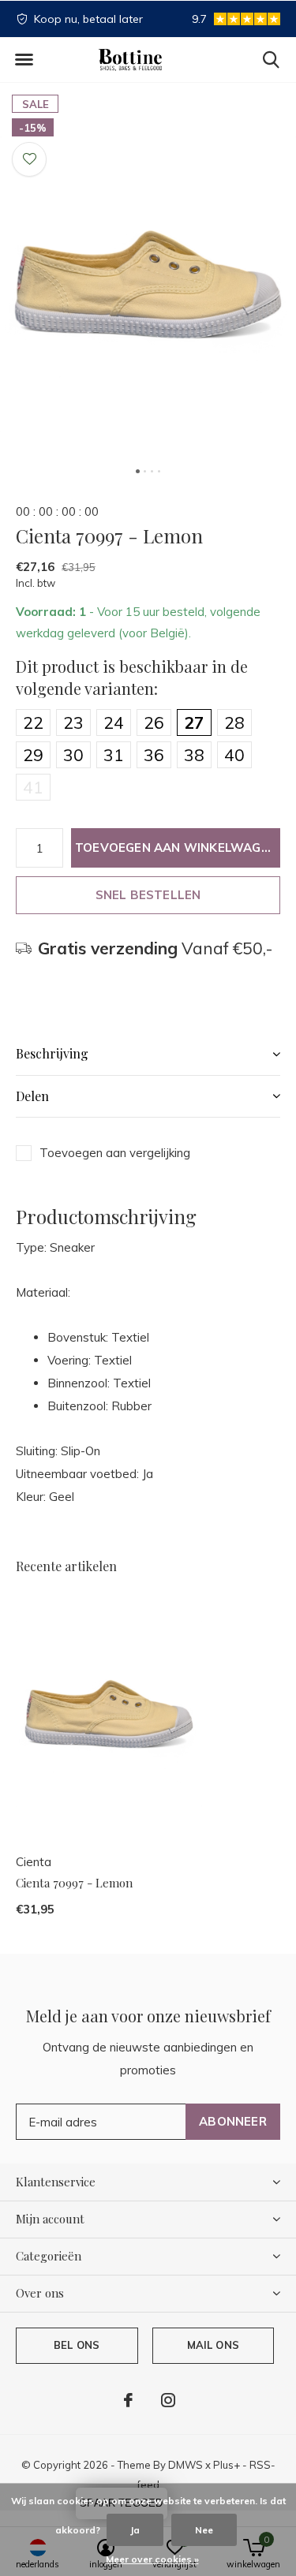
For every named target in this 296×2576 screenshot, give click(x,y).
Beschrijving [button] (52, 1053)
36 (154, 755)
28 (234, 722)
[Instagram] (168, 2400)
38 (194, 755)
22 (33, 722)
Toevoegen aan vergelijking (115, 1153)
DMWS (185, 2465)
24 (114, 722)
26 (154, 722)
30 (73, 755)
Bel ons (77, 2345)
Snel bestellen (148, 895)
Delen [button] (32, 1096)
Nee (204, 2530)
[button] (24, 60)
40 (234, 755)
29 (33, 755)
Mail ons (213, 2345)
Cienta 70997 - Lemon (74, 1883)
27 (194, 722)
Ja (135, 2530)
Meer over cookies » (152, 2559)
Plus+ (227, 2465)
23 (73, 722)
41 (33, 787)
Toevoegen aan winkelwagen (176, 847)
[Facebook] (128, 2400)
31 (114, 755)
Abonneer (233, 2121)
